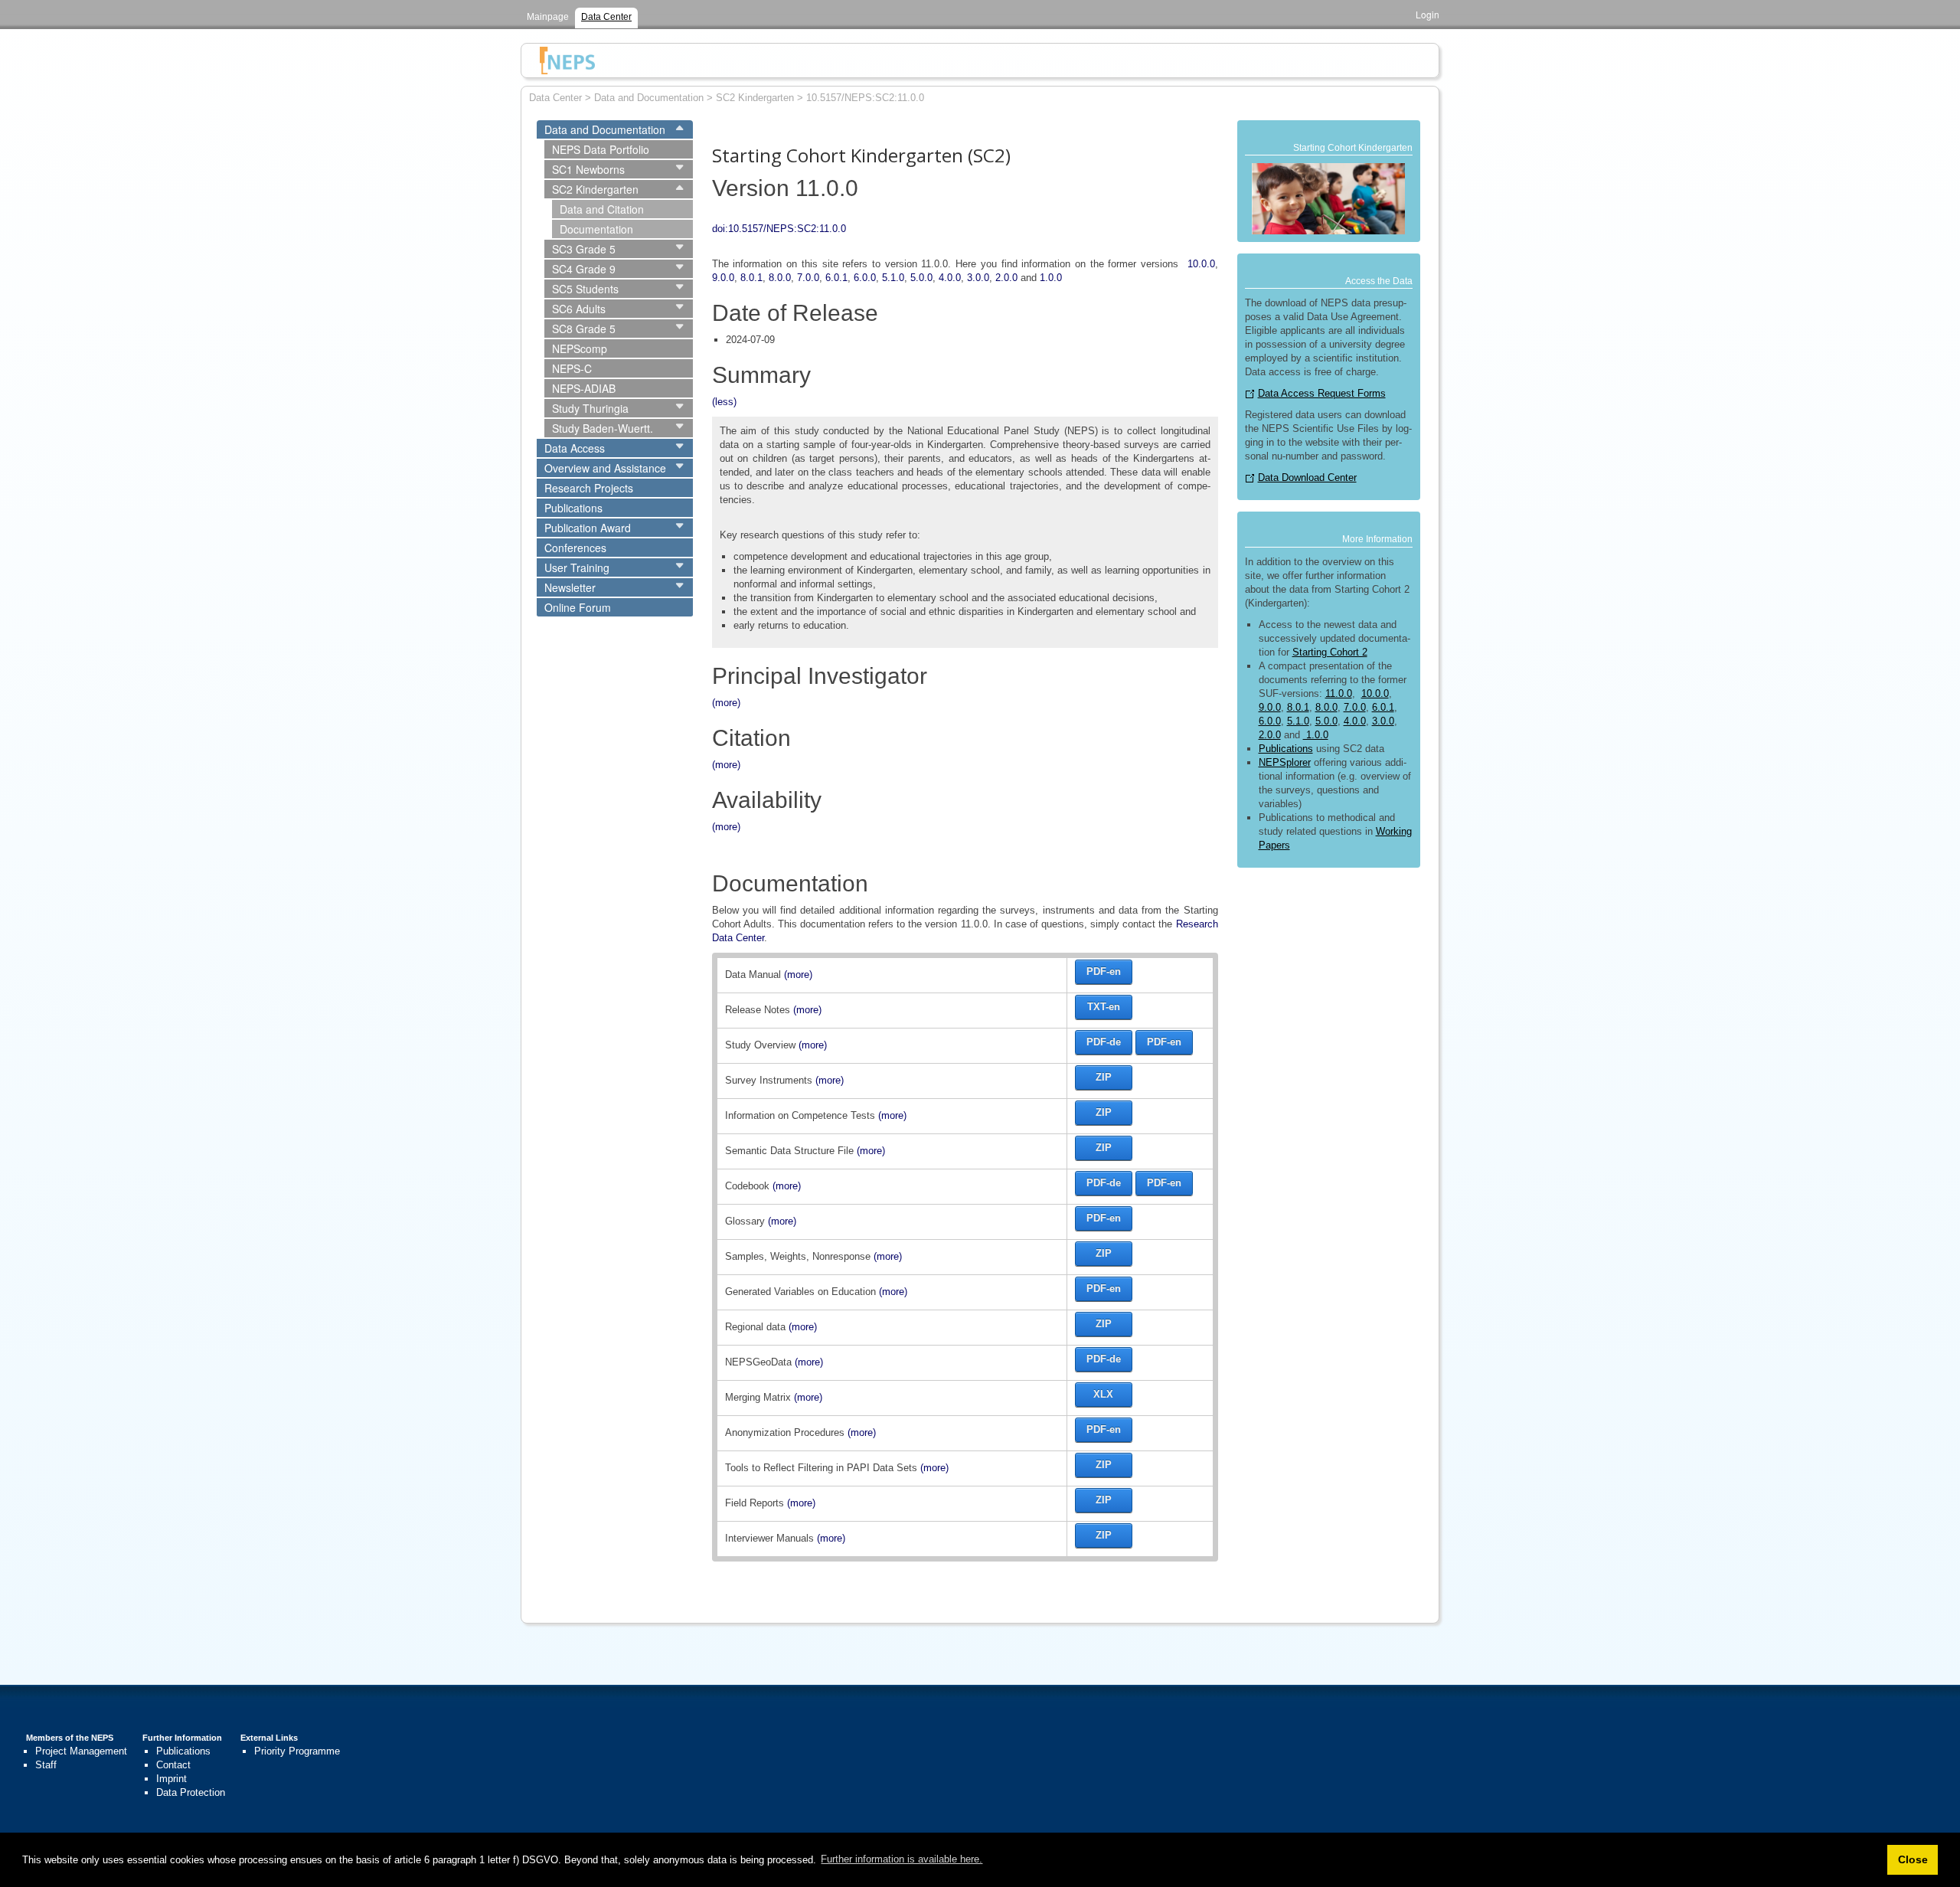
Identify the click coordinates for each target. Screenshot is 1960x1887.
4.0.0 (950, 278)
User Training (577, 567)
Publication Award (588, 528)
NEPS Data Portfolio (601, 149)
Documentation (596, 229)
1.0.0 (1051, 278)
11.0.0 (1339, 693)
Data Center (606, 17)
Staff (46, 1765)
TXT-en (1104, 1007)
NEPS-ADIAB (584, 388)
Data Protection (191, 1792)
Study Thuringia (590, 408)
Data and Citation (602, 209)
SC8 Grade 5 (584, 329)
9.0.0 (723, 278)
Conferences (575, 548)
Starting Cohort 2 (1330, 652)
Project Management (81, 1751)
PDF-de (1104, 1042)
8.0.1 (751, 278)
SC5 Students (585, 289)
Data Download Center (1307, 477)
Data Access (575, 448)
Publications (573, 508)
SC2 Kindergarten (595, 189)
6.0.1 (836, 278)
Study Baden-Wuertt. (603, 428)
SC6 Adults (579, 309)
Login (1428, 14)
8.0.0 (780, 278)
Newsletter (570, 587)
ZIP (1104, 1077)
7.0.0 (808, 278)
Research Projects (589, 488)
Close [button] (1913, 1859)
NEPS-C (572, 368)
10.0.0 (1201, 264)
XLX (1103, 1394)
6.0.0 (865, 278)
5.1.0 (893, 278)
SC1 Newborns (588, 169)
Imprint (171, 1779)
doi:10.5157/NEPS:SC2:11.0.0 (779, 229)
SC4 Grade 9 (584, 269)
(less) (724, 402)
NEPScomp (580, 348)
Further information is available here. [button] (902, 1859)
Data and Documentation (605, 129)
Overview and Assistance (605, 468)
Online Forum (578, 607)
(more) (726, 703)
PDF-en (1104, 971)
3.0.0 (978, 278)
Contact (173, 1765)
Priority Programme (297, 1751)
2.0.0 (1006, 278)
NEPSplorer (1285, 762)
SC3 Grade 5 (584, 249)
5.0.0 (921, 278)
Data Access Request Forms (1322, 393)
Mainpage (548, 17)
